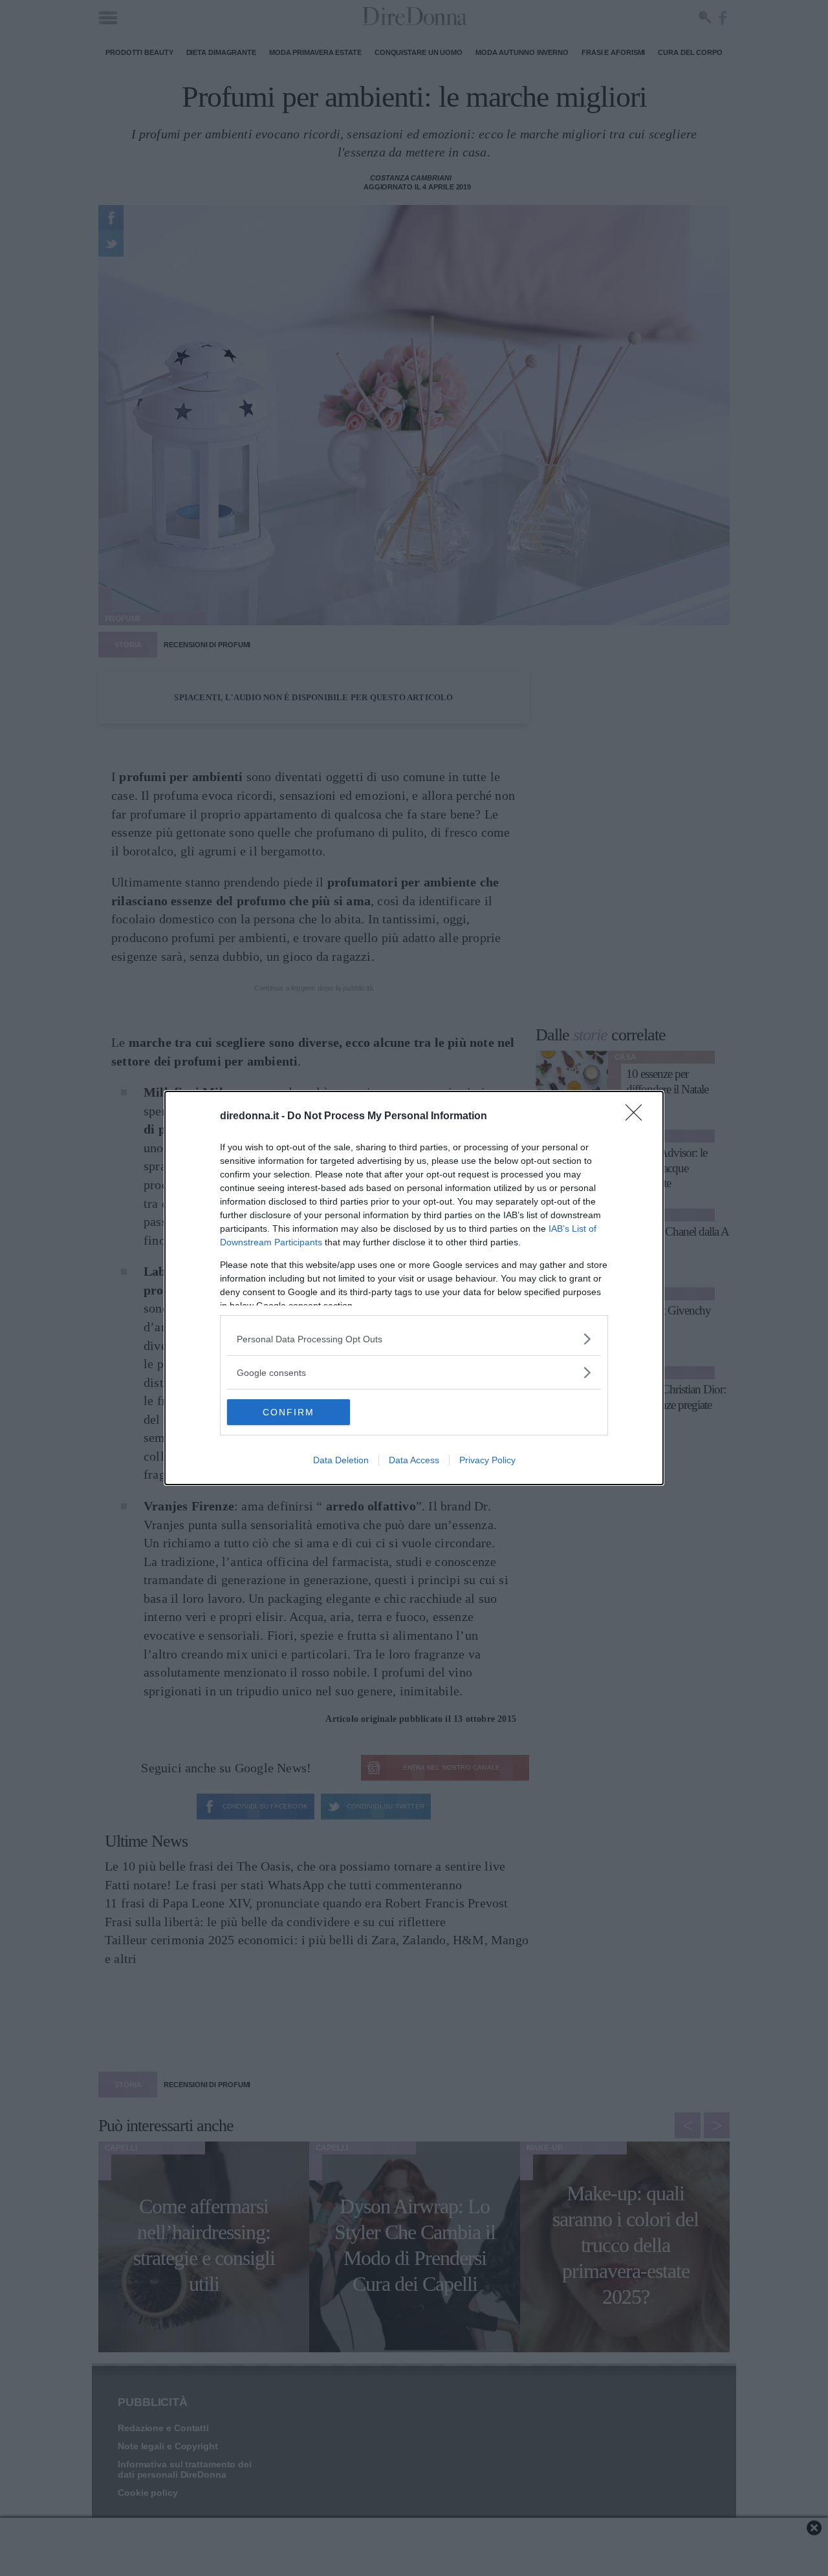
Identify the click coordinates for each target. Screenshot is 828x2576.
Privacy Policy (487, 1460)
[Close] (638, 1117)
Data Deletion (341, 1460)
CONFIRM (289, 1412)
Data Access (414, 1460)
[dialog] (414, 1288)
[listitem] (414, 1339)
